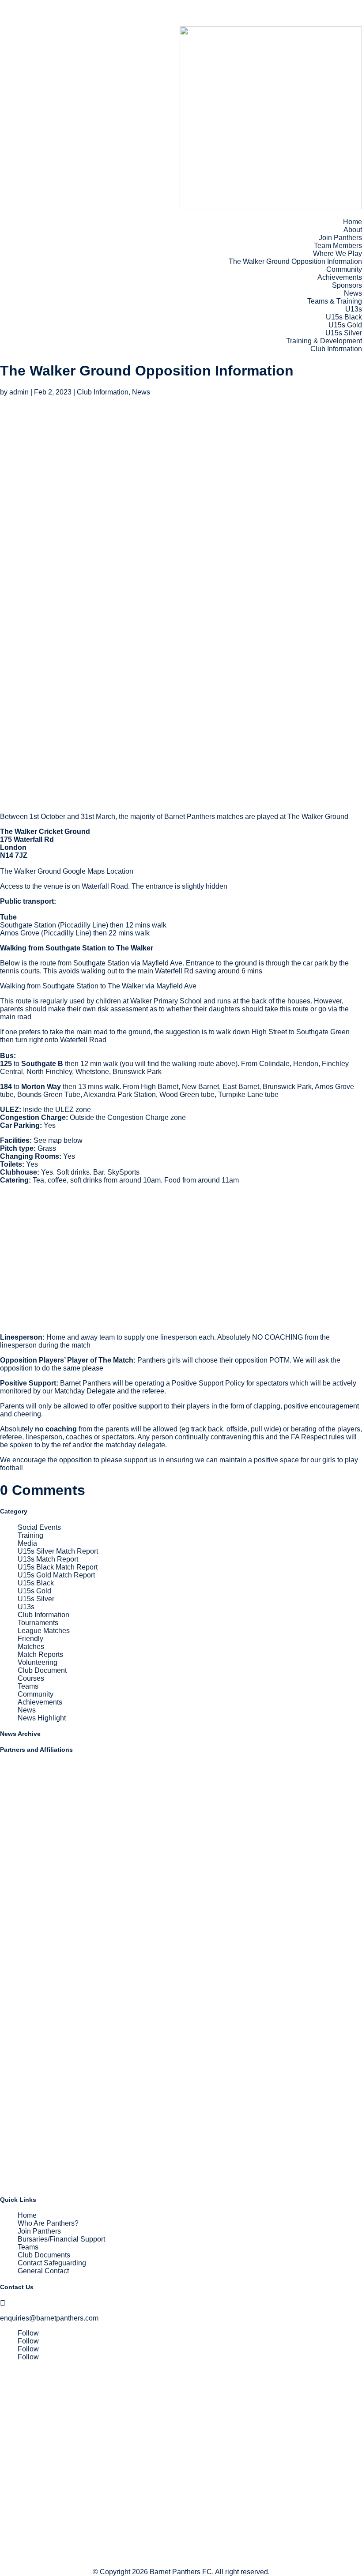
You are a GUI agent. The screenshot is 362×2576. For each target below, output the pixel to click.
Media (27, 1543)
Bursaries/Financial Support (61, 2239)
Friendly (30, 1639)
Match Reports (40, 1654)
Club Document (42, 1670)
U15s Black (344, 317)
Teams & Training (335, 301)
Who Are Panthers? (48, 2223)
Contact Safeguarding (52, 2263)
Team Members (338, 246)
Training (30, 1535)
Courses (31, 1678)
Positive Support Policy (208, 1383)
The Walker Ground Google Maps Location (67, 871)
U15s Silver (344, 333)
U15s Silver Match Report (58, 1551)
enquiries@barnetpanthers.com (49, 2318)
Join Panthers (340, 238)
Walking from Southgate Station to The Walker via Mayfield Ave (98, 986)
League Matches (44, 1631)
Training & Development (324, 341)
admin (19, 392)
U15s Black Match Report (58, 1567)
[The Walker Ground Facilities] (88, 1322)
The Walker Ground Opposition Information (295, 261)
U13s (354, 309)
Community (344, 269)
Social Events (39, 1527)
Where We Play (337, 253)
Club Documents (44, 2255)
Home (353, 222)
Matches (31, 1647)
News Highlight (42, 1718)
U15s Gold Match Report (56, 1575)
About (353, 230)
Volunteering (38, 1662)
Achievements (340, 277)
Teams (28, 1686)
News (353, 293)
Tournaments (38, 1623)
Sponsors (347, 285)
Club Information (336, 349)
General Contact (43, 2271)
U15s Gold (345, 325)
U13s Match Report (48, 1559)
